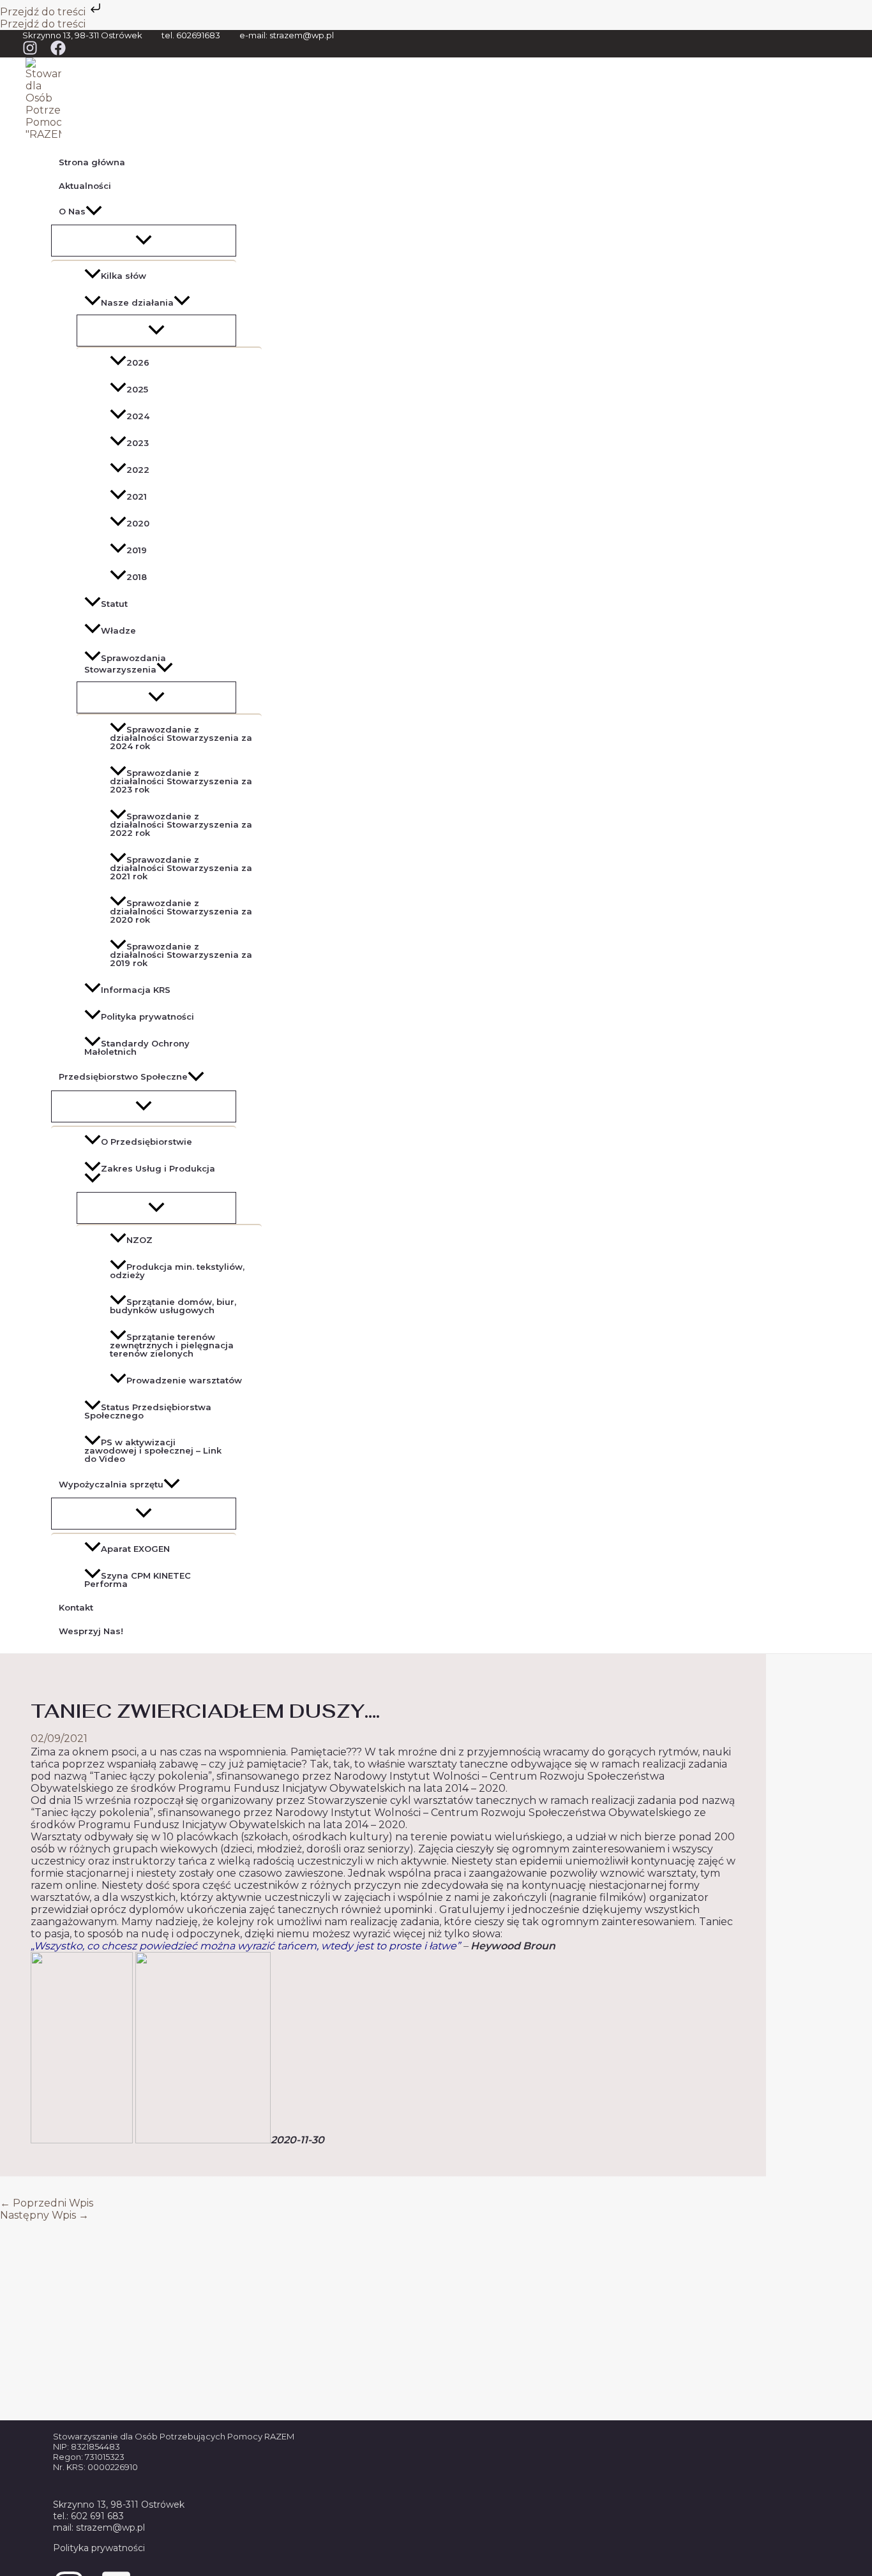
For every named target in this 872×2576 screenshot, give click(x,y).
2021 (137, 496)
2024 (138, 416)
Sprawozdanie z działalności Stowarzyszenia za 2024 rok (181, 738)
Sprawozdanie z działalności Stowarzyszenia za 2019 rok (181, 955)
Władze (118, 631)
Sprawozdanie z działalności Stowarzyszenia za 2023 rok (181, 781)
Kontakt (76, 1607)
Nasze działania (137, 302)
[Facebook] (58, 52)
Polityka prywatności (147, 1016)
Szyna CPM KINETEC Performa (138, 1580)
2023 (138, 443)
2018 (137, 577)
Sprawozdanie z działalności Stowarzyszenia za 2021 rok (181, 868)
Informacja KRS (136, 990)
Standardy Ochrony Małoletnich (137, 1047)
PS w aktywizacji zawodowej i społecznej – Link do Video (153, 1450)
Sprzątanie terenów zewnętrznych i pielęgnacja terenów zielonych (172, 1345)
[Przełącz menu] (144, 241)
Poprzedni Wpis (47, 2203)
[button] (94, 211)
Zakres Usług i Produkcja (158, 1168)
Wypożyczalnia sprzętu (111, 1484)
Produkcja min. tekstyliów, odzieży (177, 1271)
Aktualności (85, 186)
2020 (138, 523)
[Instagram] (30, 52)
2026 (138, 362)
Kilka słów (124, 276)
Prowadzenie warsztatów (184, 1380)
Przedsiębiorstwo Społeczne (123, 1076)
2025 (137, 389)
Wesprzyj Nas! (91, 1631)
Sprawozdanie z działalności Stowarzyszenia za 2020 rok (181, 911)
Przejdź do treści (44, 12)
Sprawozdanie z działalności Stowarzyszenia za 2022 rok (181, 824)
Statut (114, 604)
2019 (137, 550)
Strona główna (92, 162)
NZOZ (139, 1240)
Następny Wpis (44, 2215)
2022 (138, 470)
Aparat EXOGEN (135, 1549)
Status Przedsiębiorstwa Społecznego (148, 1411)
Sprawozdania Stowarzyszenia (125, 664)
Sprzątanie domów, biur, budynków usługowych (173, 1306)
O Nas (72, 211)
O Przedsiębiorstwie (147, 1142)
